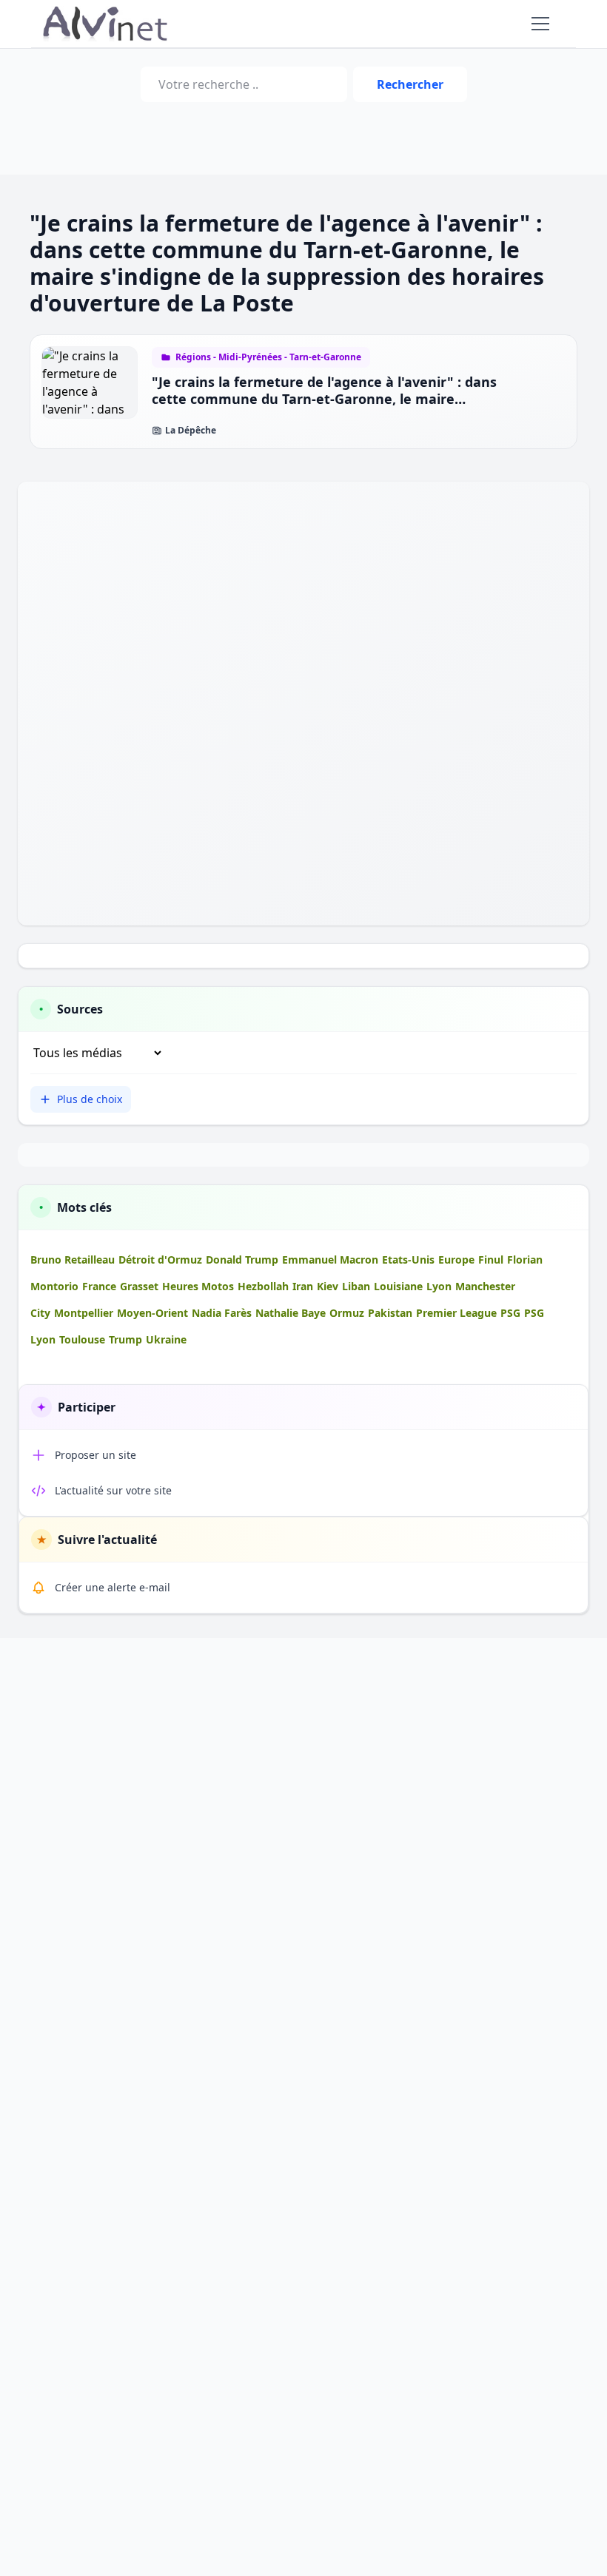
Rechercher (410, 84)
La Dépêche (191, 431)
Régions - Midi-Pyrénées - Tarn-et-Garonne (268, 357)
